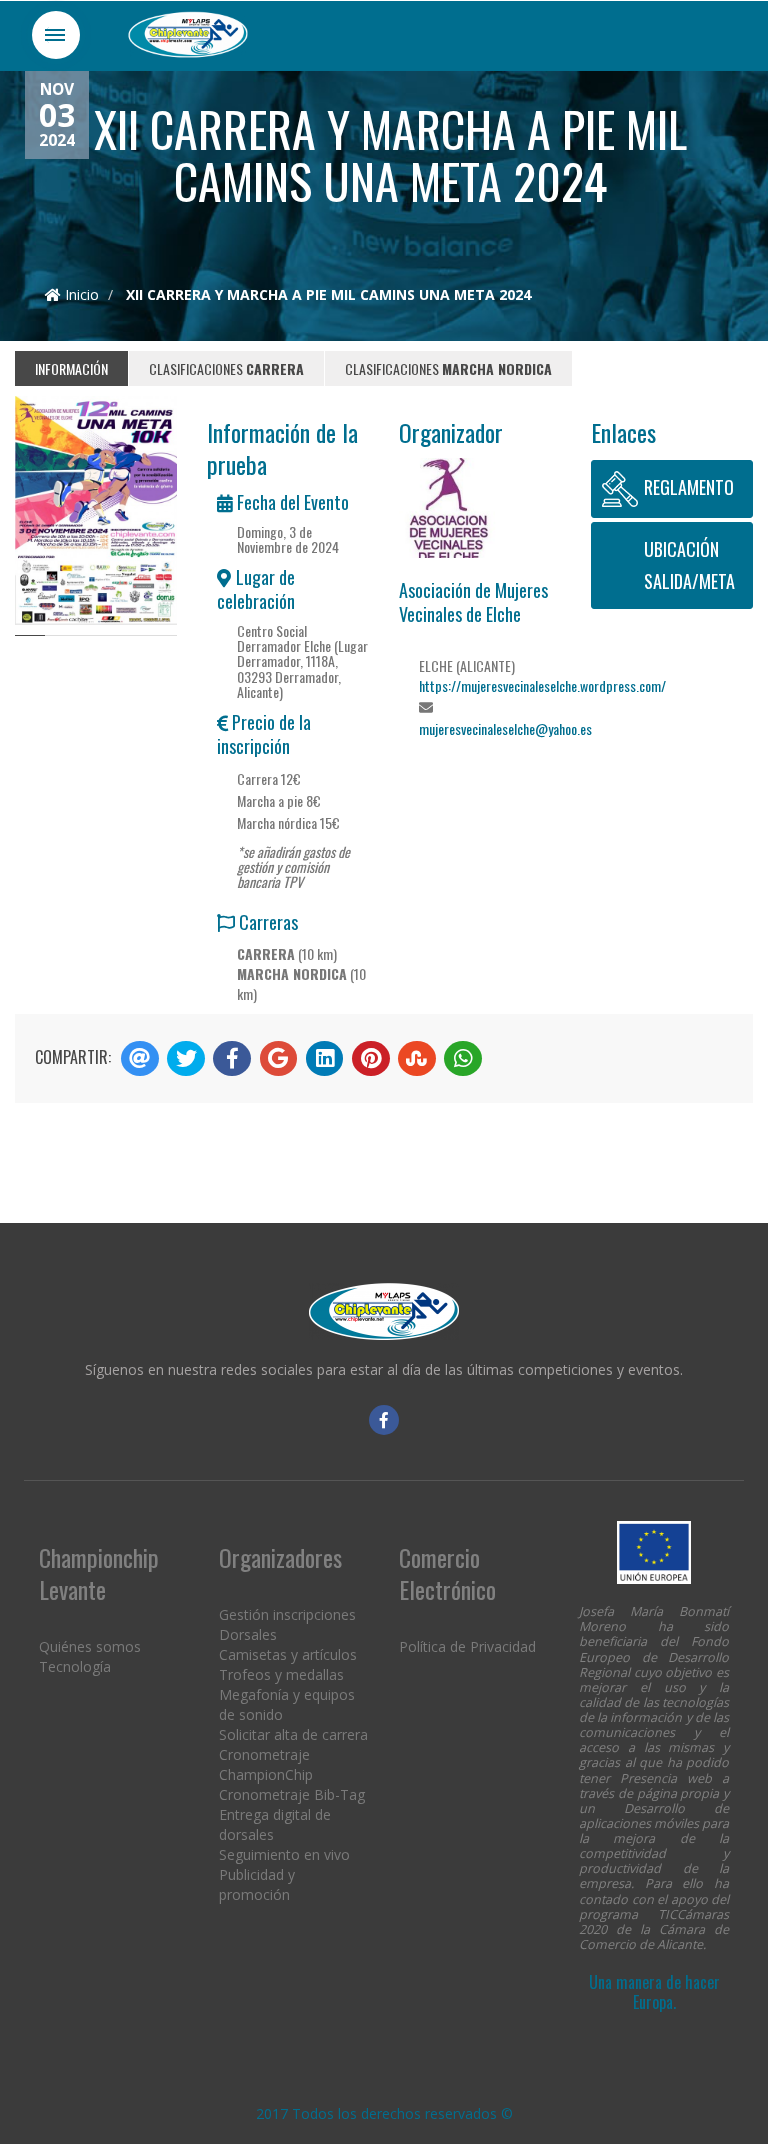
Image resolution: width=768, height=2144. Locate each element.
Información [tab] (71, 368)
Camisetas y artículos (288, 1654)
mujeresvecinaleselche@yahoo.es (505, 728)
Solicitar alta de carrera (293, 1734)
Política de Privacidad (467, 1646)
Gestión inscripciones (287, 1614)
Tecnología (75, 1666)
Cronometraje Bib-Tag (292, 1794)
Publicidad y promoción (257, 1884)
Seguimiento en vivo (284, 1854)
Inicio (80, 294)
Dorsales (248, 1634)
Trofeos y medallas (281, 1674)
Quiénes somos (90, 1646)
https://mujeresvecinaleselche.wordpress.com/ (542, 685)
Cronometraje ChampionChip (266, 1764)
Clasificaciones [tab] (226, 368)
